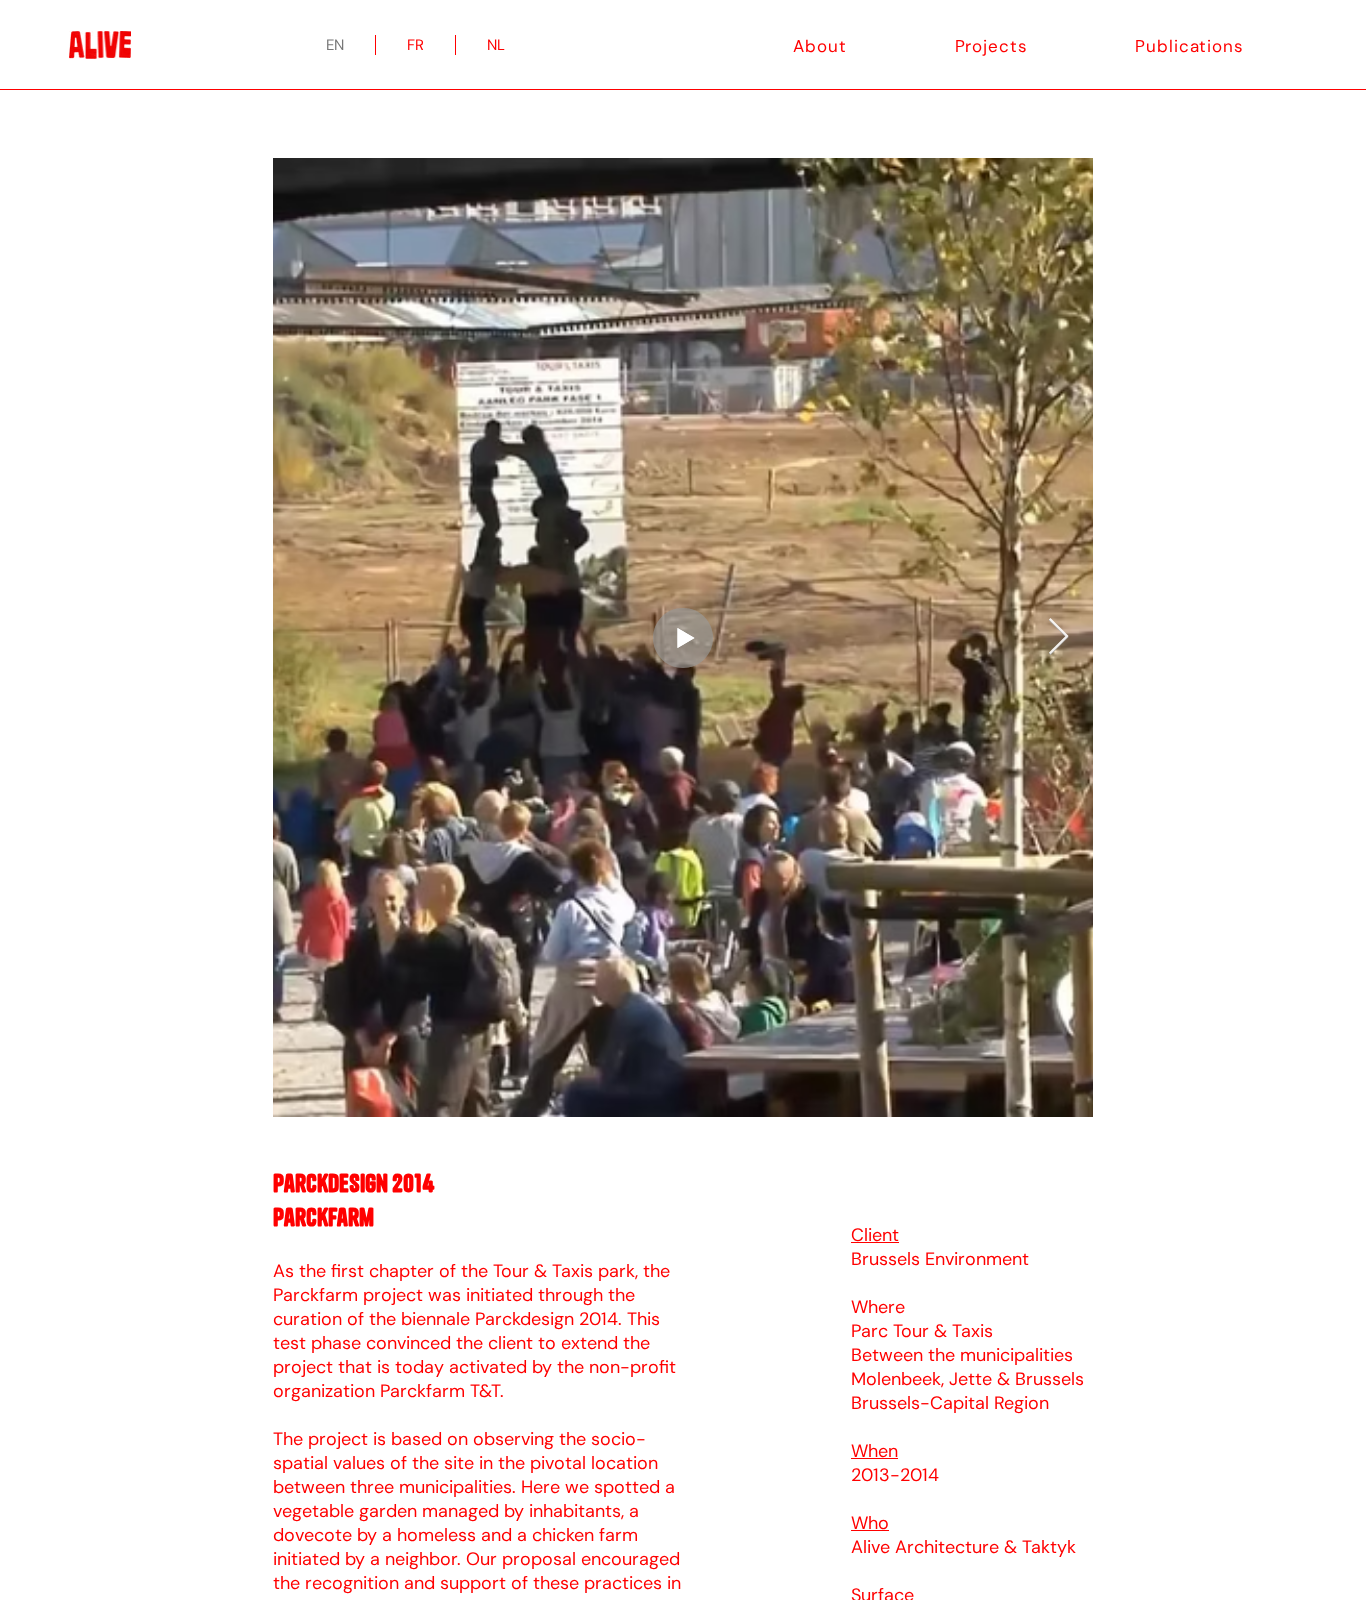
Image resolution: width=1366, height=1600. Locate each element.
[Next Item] (1058, 637)
